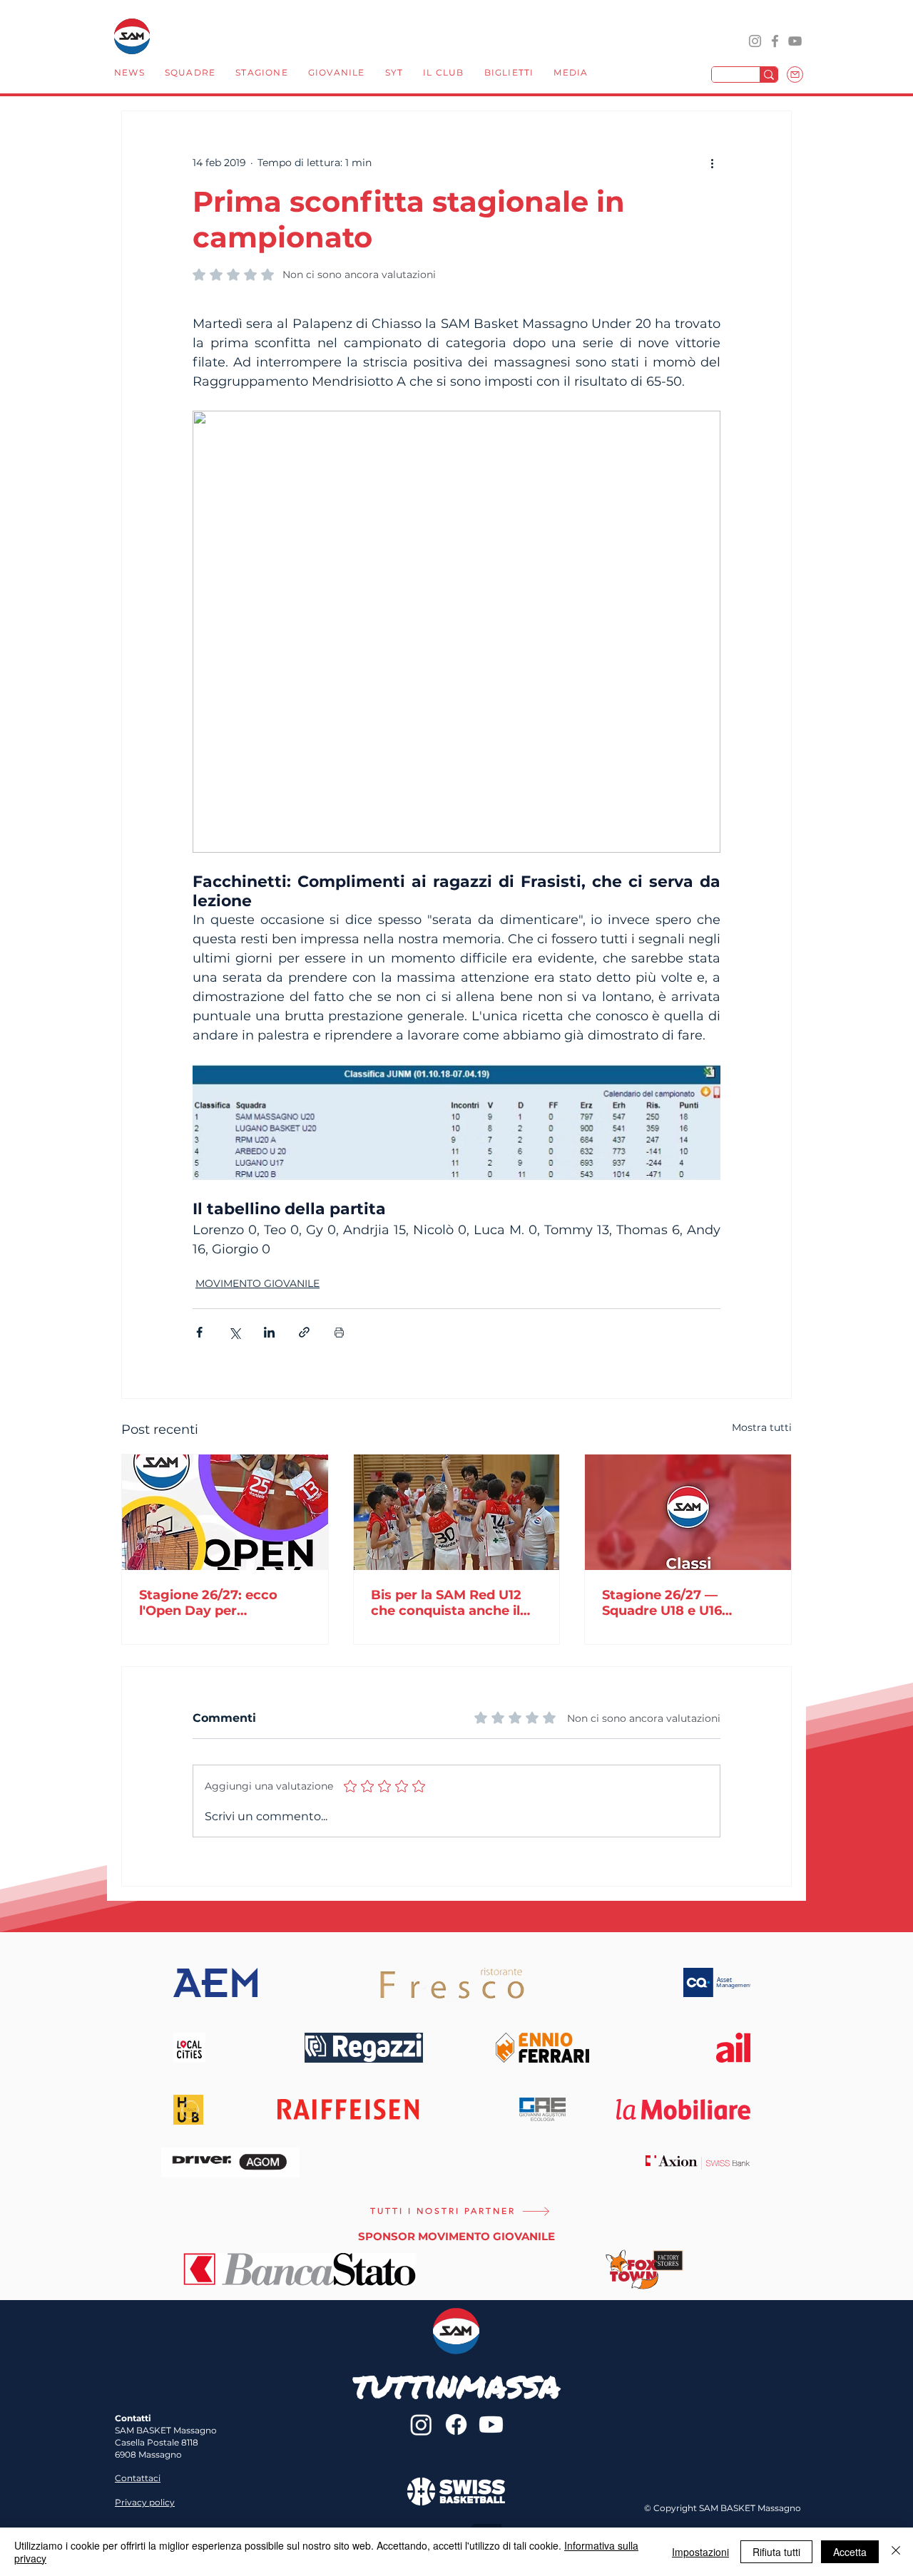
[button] (190, 74)
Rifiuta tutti (776, 2552)
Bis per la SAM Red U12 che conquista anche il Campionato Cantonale (448, 1603)
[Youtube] (491, 2424)
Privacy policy (145, 2502)
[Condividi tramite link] (304, 1332)
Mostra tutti (762, 1427)
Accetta (850, 2552)
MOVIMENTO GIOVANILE (257, 1283)
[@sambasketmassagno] (755, 41)
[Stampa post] (339, 1332)
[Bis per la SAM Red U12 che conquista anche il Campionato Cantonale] (457, 1512)
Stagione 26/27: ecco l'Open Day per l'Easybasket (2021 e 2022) (208, 1603)
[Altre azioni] (712, 163)
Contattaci (138, 2478)
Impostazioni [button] (700, 2552)
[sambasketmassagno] (775, 41)
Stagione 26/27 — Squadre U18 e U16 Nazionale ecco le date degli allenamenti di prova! (677, 1603)
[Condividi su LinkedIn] (269, 1332)
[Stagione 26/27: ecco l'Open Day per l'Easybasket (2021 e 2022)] (225, 1512)
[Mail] (795, 75)
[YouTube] (795, 41)
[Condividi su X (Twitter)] (234, 1332)
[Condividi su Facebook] (199, 1332)
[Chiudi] (896, 2552)
